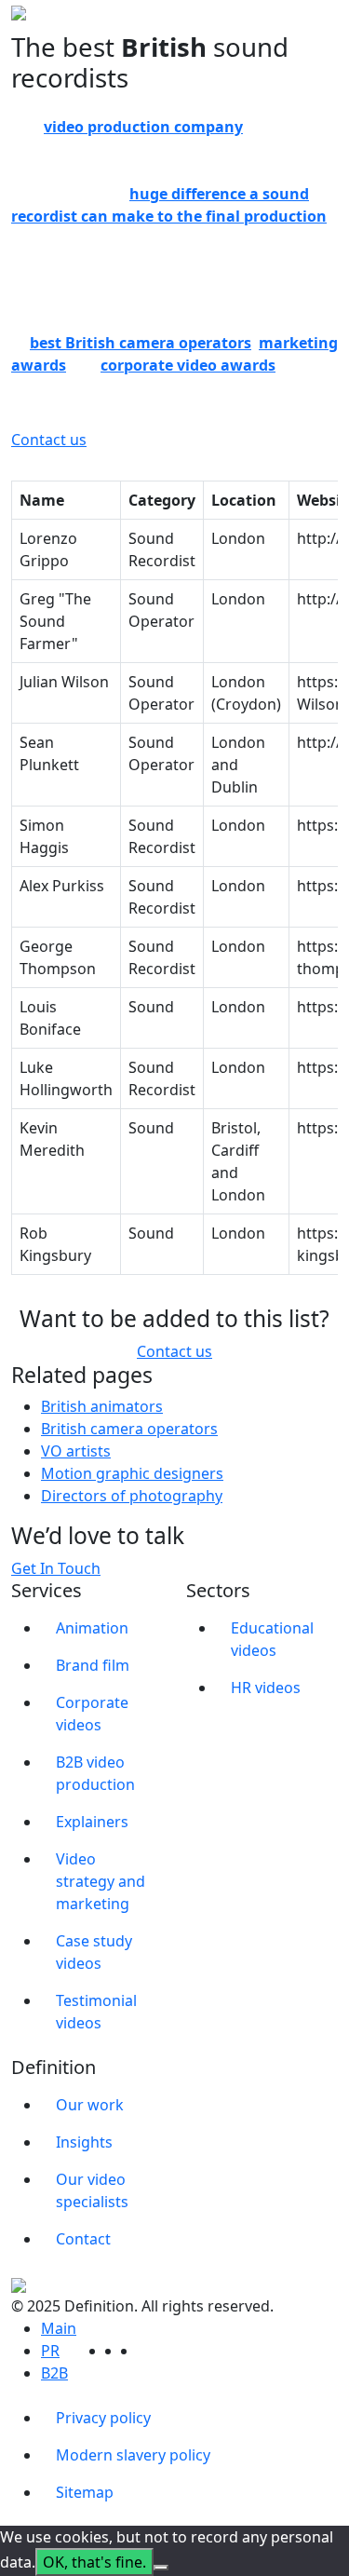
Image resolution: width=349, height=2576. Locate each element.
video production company (143, 127)
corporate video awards (188, 365)
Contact (83, 2239)
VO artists (76, 1451)
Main (59, 2328)
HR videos (266, 1688)
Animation (92, 1628)
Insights (84, 2142)
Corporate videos (92, 1714)
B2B (54, 2373)
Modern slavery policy (133, 2455)
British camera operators (129, 1429)
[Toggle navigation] (326, 27)
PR (50, 2351)
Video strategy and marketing (101, 1881)
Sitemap (85, 2492)
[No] (161, 2568)
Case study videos (94, 1952)
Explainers (92, 1822)
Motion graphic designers (132, 1473)
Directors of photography (132, 1496)
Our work (90, 2105)
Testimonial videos (96, 2012)
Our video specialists (92, 2190)
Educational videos (272, 1639)
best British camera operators (141, 343)
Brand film (93, 1665)
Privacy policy (103, 2418)
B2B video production (95, 1773)
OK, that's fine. (94, 2562)
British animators (102, 1406)
